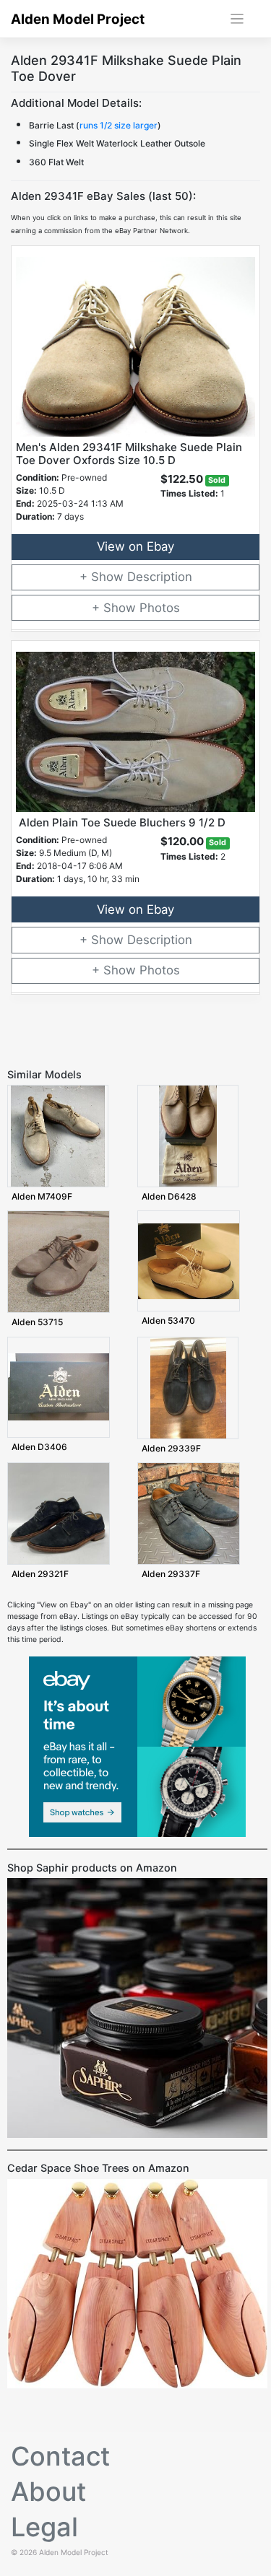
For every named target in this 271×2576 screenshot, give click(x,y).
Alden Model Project (78, 19)
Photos (160, 608)
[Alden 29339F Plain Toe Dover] (188, 1388)
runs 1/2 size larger (119, 125)
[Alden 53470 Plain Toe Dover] (189, 1261)
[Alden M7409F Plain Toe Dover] (58, 1136)
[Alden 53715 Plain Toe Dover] (59, 1261)
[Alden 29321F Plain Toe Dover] (59, 1513)
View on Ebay (135, 546)
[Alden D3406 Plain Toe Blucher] (59, 1387)
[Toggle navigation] (237, 19)
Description (160, 577)
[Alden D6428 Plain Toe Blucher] (188, 1136)
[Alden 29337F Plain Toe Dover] (189, 1513)
